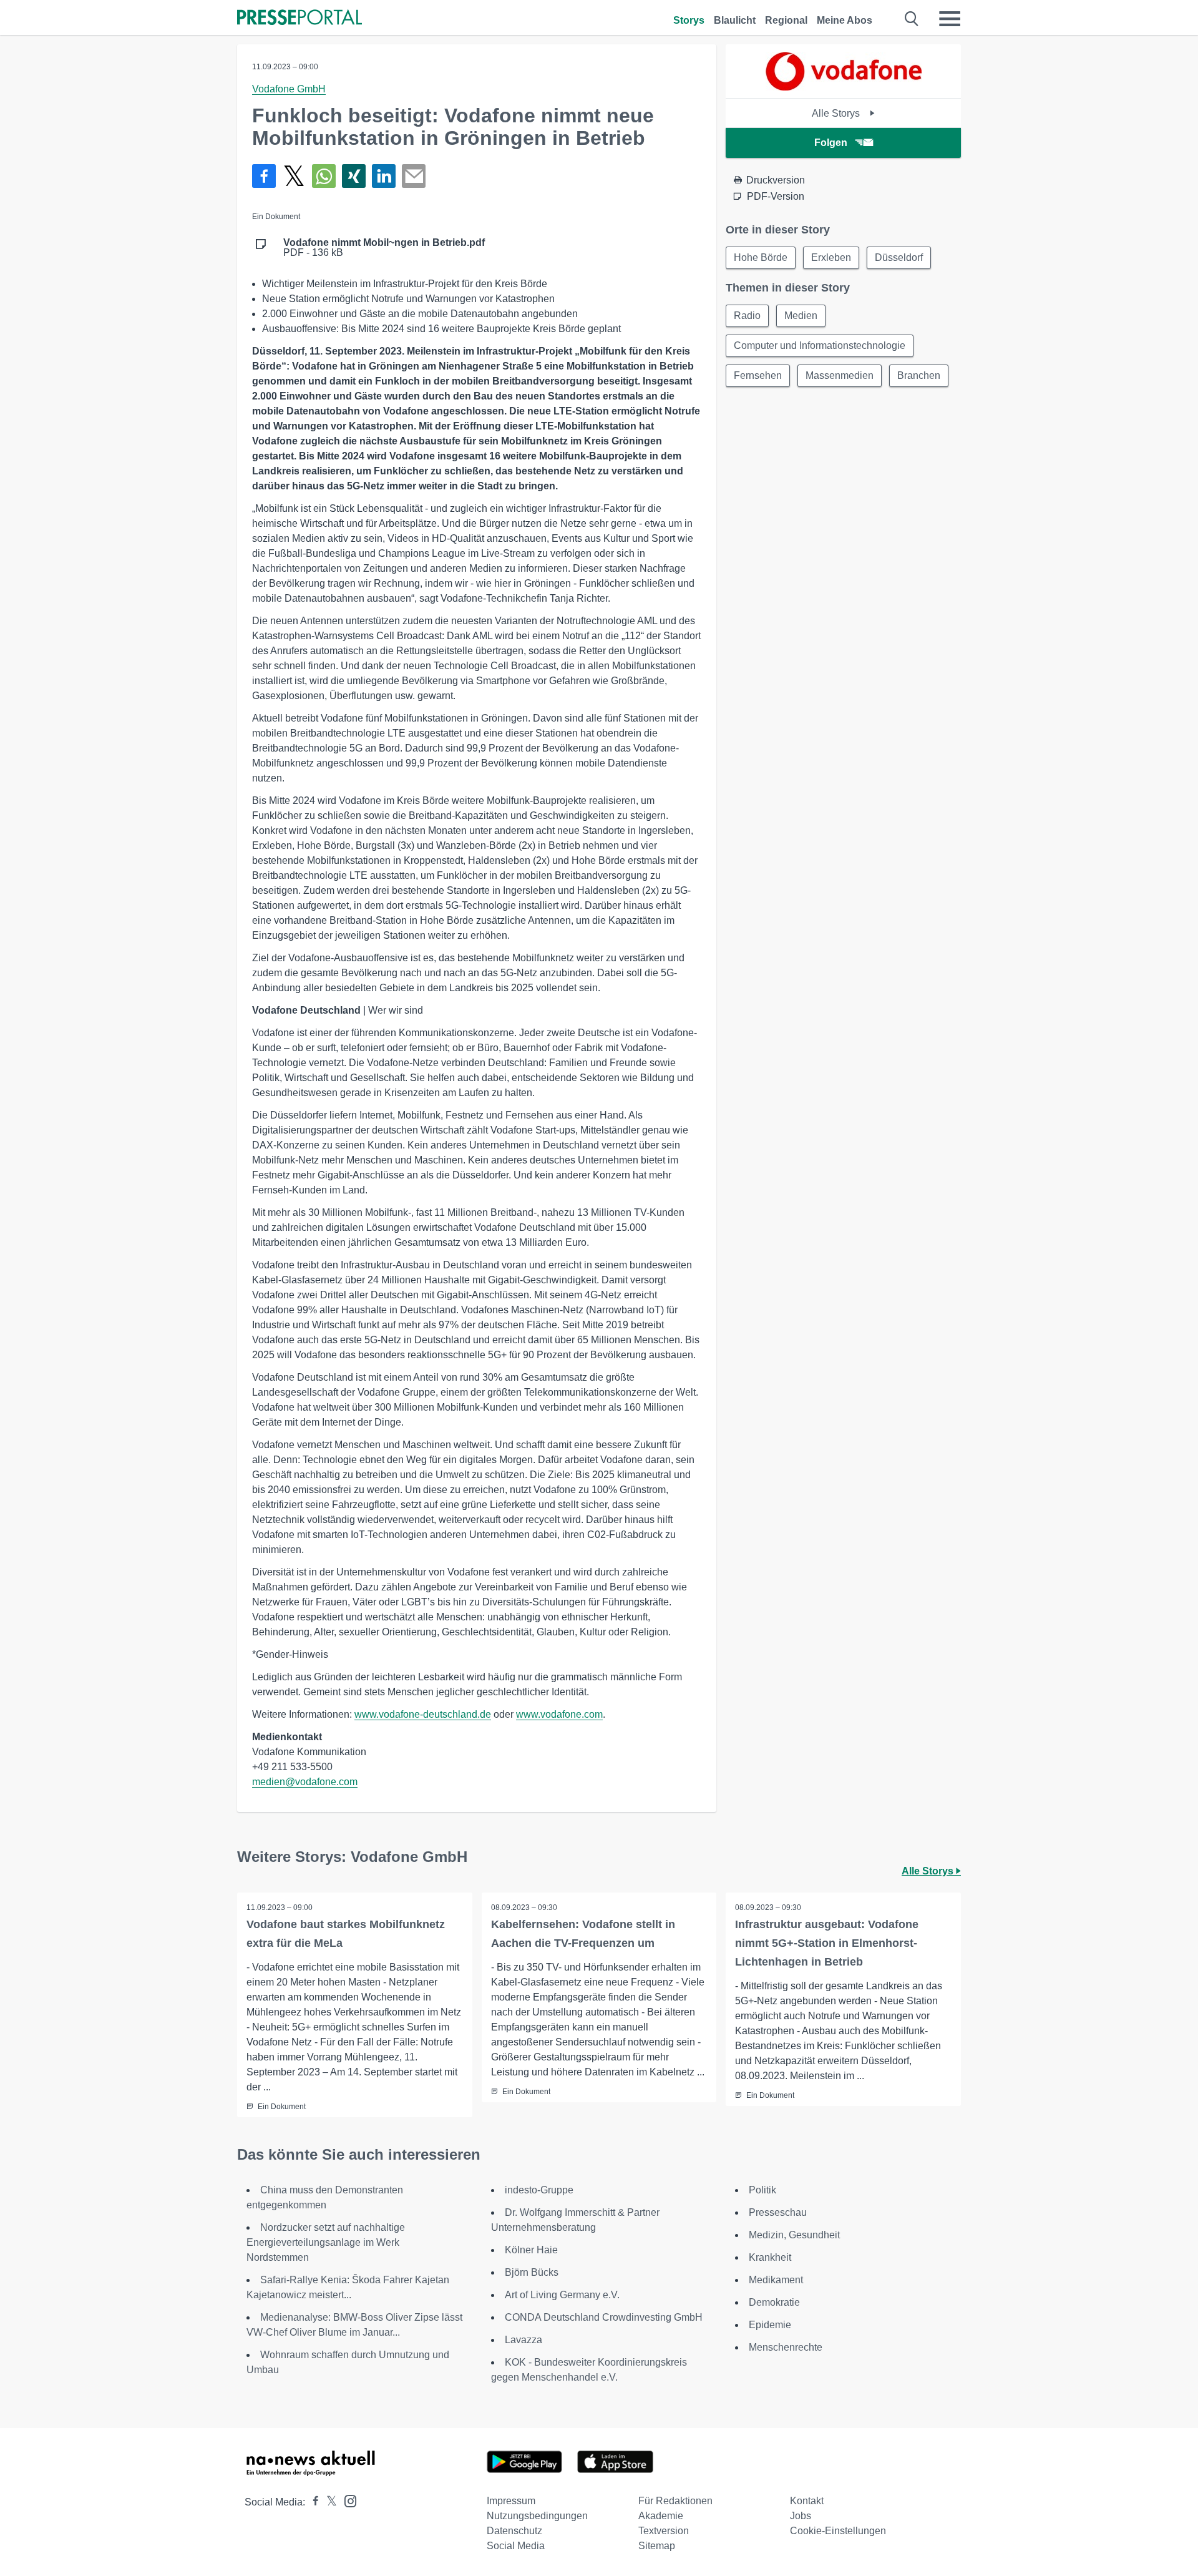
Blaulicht (735, 20)
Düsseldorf (899, 257)
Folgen (831, 143)
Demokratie (774, 2302)
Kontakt (807, 2501)
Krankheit (770, 2257)
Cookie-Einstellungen (838, 2531)
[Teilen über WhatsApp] (324, 176)
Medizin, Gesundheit (794, 2235)
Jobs (801, 2516)
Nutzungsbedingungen (537, 2516)
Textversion (664, 2531)
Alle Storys (837, 113)
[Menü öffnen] (950, 19)
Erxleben (831, 257)
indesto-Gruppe (539, 2190)
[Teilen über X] (294, 176)
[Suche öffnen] (912, 19)
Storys (689, 20)
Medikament (776, 2280)
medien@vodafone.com (305, 1782)
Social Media (516, 2546)
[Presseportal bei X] (328, 2502)
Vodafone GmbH (289, 89)
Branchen (919, 375)
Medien (801, 316)
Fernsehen (758, 375)
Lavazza (524, 2340)
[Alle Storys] (844, 87)
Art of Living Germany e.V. (562, 2295)
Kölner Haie (531, 2250)
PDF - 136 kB (384, 248)
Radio (747, 316)
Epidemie (770, 2325)
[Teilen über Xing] (354, 176)
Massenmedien (840, 375)
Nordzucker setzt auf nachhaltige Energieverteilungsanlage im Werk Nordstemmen (326, 2242)
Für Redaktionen (675, 2501)
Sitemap (657, 2546)
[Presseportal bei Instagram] (347, 2500)
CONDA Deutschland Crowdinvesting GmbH (604, 2317)
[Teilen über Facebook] (264, 176)
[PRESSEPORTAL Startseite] (299, 18)
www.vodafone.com (559, 1714)
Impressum (511, 2501)
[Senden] (414, 176)
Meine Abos (845, 20)
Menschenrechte (786, 2347)
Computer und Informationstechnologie (820, 345)
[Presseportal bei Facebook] (312, 2502)
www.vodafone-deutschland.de (423, 1714)
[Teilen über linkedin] (384, 176)
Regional (786, 20)
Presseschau (778, 2212)
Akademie (661, 2516)
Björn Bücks (532, 2272)
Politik (762, 2190)
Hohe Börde (761, 257)
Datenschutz (514, 2531)
